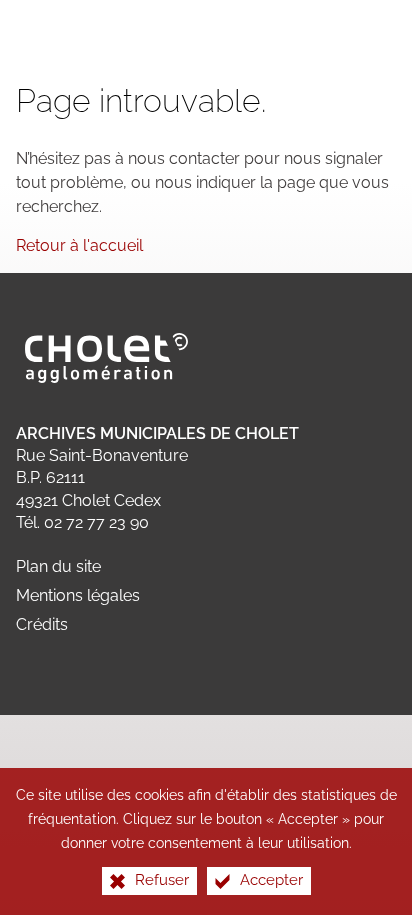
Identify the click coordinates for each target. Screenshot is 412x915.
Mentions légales (78, 595)
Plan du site (58, 566)
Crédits (42, 624)
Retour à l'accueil (79, 245)
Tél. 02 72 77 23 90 (82, 522)
